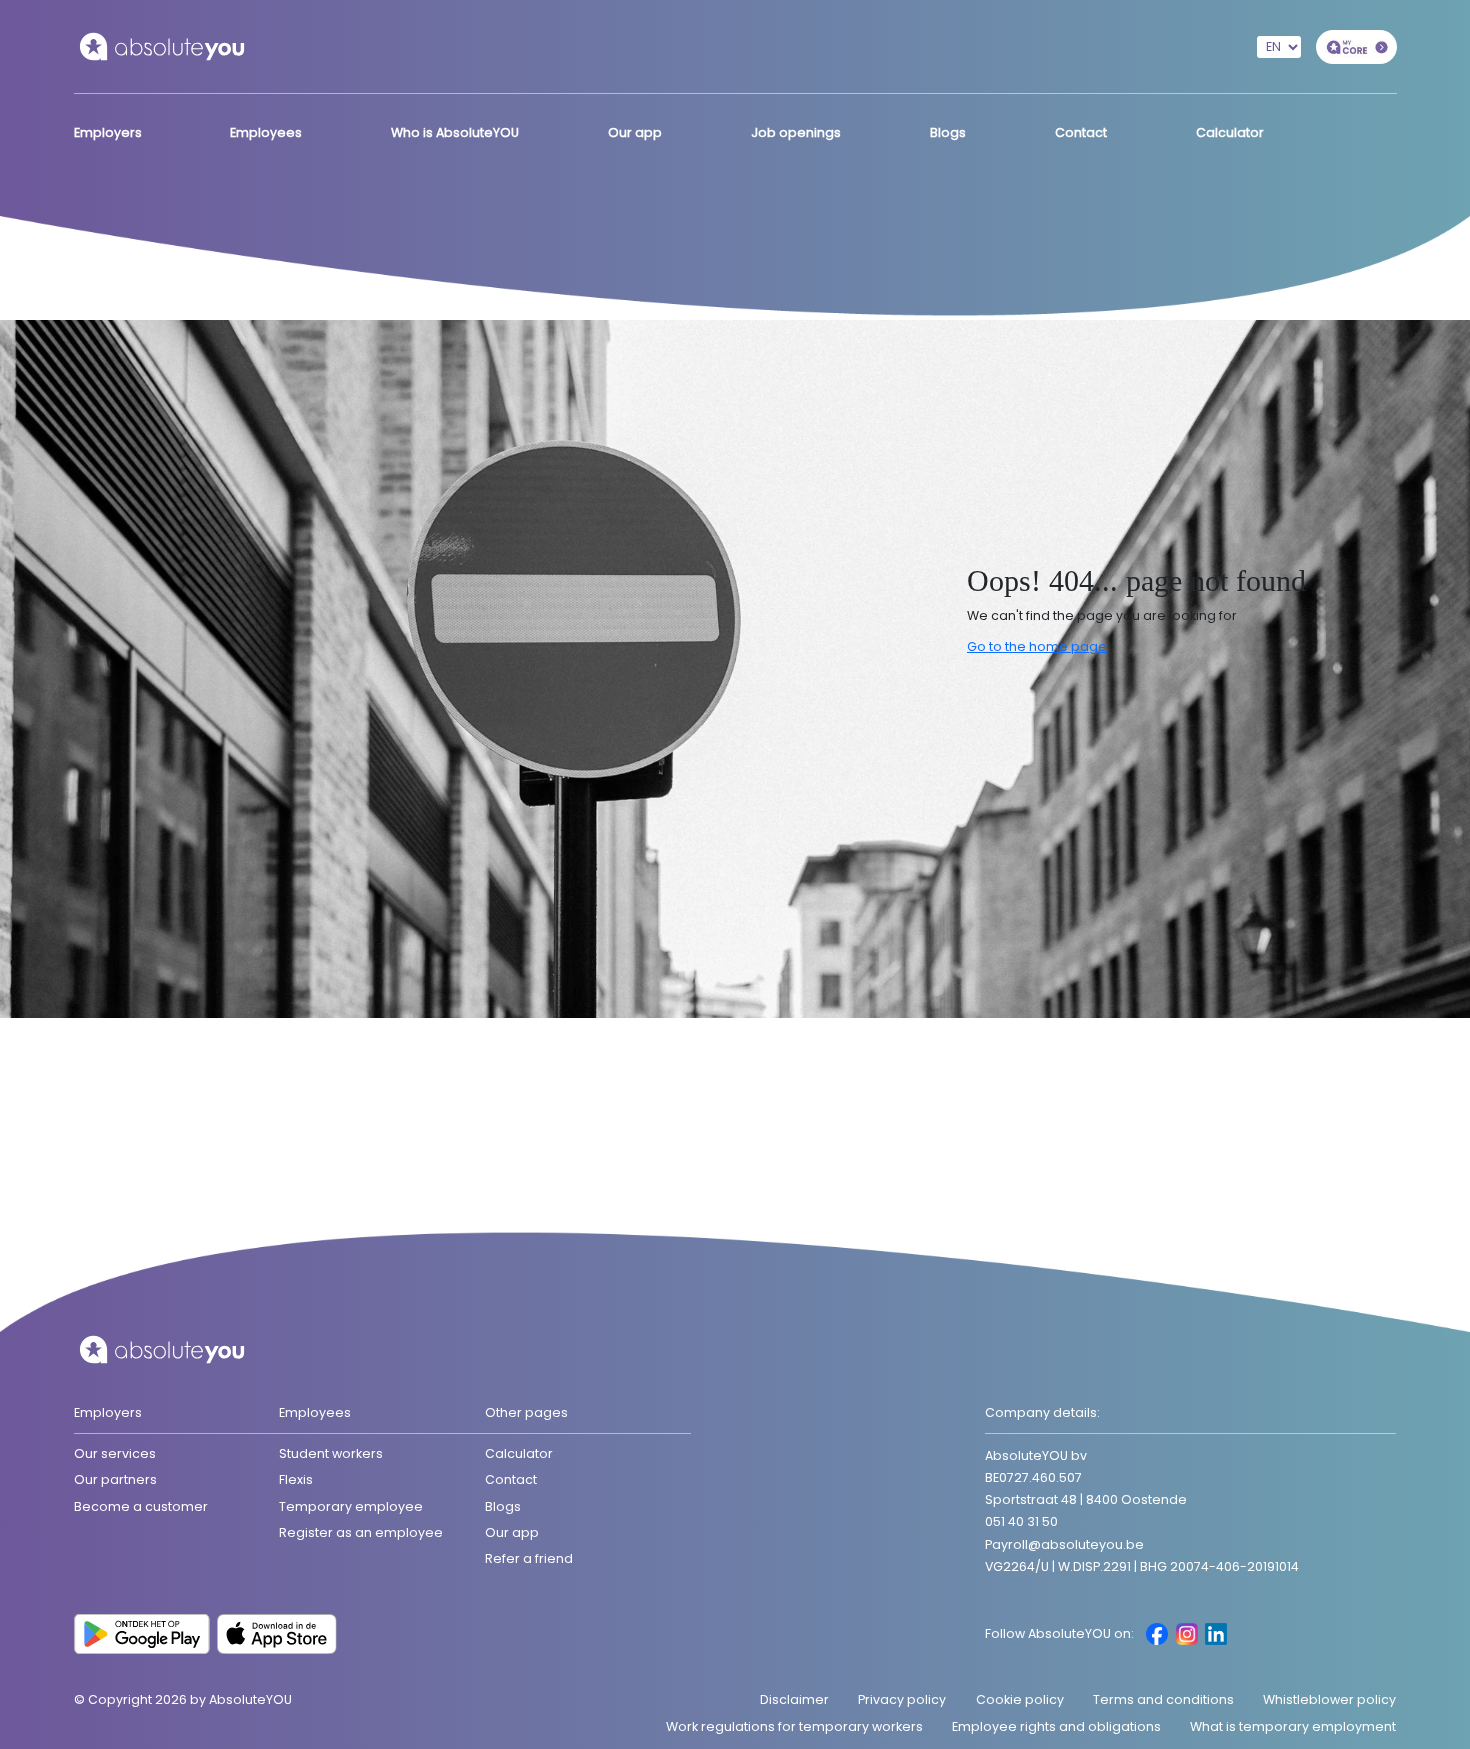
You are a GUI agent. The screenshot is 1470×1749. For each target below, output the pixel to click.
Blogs (948, 132)
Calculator (1230, 132)
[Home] (162, 45)
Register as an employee (361, 1532)
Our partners (115, 1479)
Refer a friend (529, 1558)
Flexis (296, 1479)
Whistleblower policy (1329, 1699)
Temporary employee (351, 1506)
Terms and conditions (1163, 1699)
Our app (635, 132)
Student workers (331, 1453)
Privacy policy (902, 1699)
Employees (266, 132)
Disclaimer (794, 1699)
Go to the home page (1037, 646)
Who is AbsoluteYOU (455, 132)
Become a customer (141, 1506)
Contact (1081, 132)
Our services (115, 1453)
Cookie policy (1020, 1699)
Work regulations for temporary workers (794, 1726)
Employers (108, 132)
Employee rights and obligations (1056, 1726)
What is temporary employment (1293, 1726)
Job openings (796, 132)
